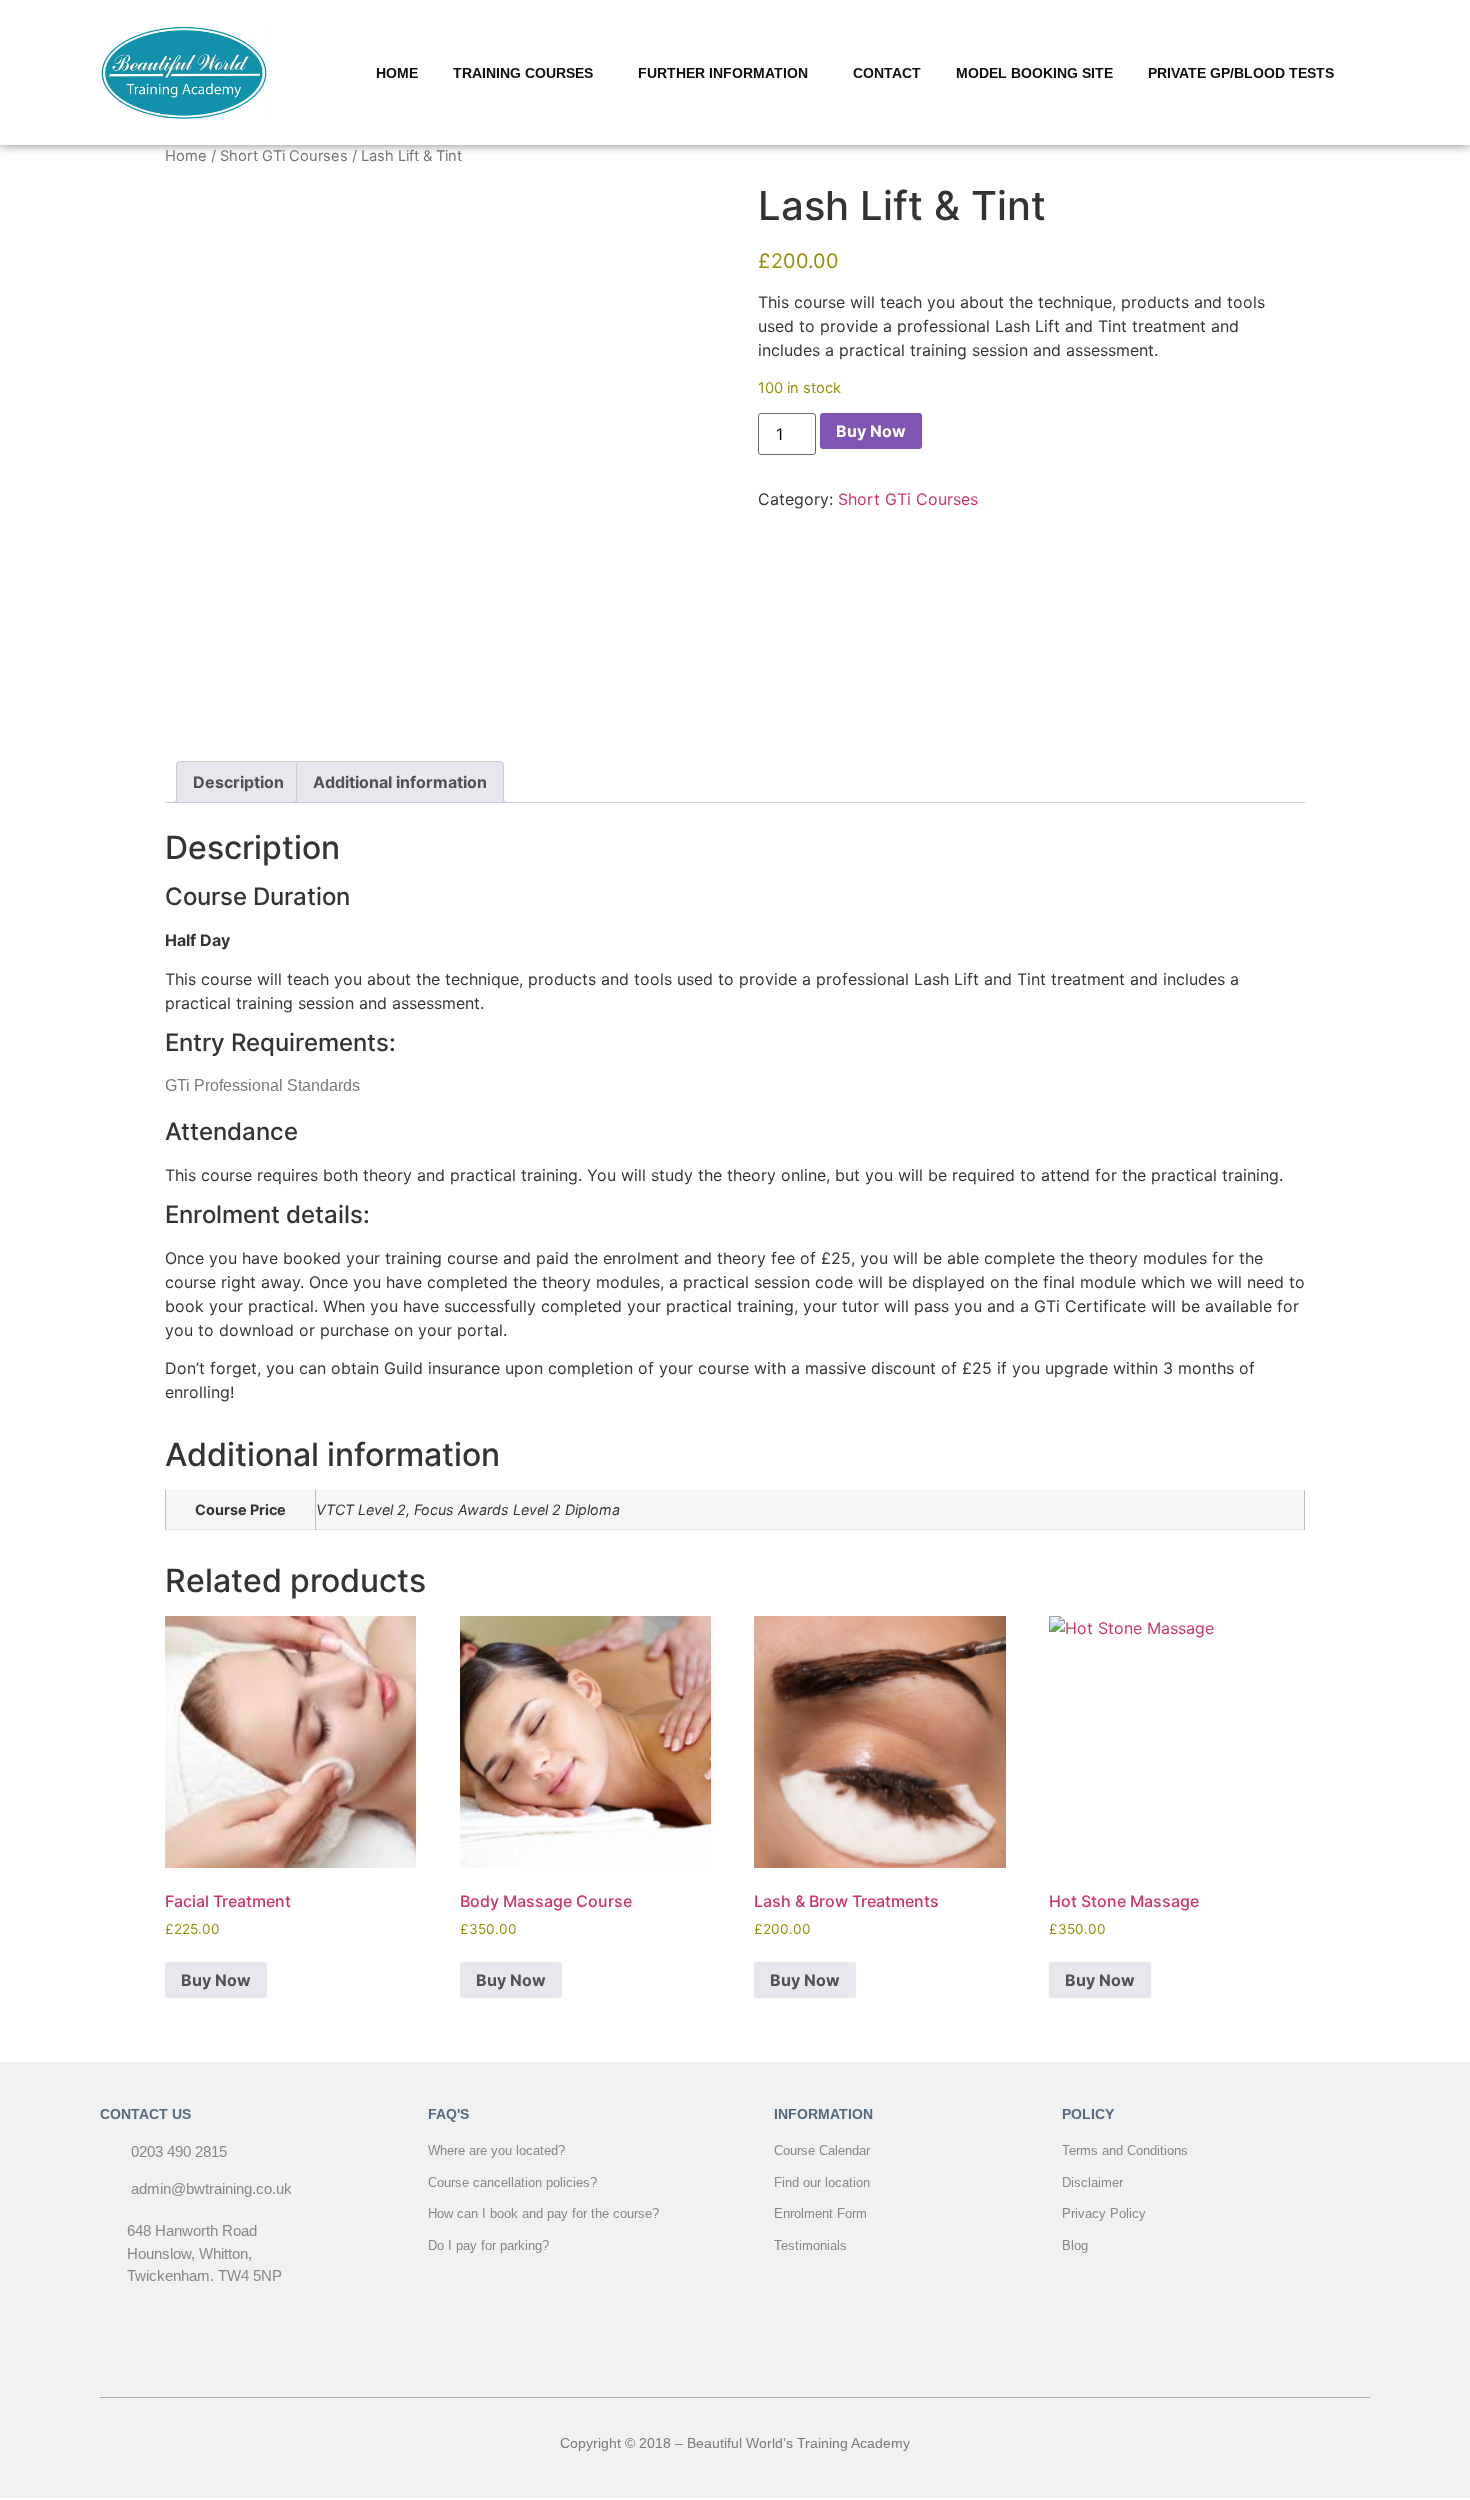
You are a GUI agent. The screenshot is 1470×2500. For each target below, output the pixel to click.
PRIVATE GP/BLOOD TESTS (1241, 73)
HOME (397, 73)
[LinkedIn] (780, 2342)
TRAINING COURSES (523, 73)
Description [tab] (238, 782)
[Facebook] (690, 2342)
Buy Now (871, 431)
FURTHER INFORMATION (723, 73)
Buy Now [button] (216, 1980)
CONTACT (887, 73)
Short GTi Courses (284, 156)
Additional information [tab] (400, 782)
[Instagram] (735, 2342)
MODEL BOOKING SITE (1034, 73)
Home (186, 156)
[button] (528, 73)
